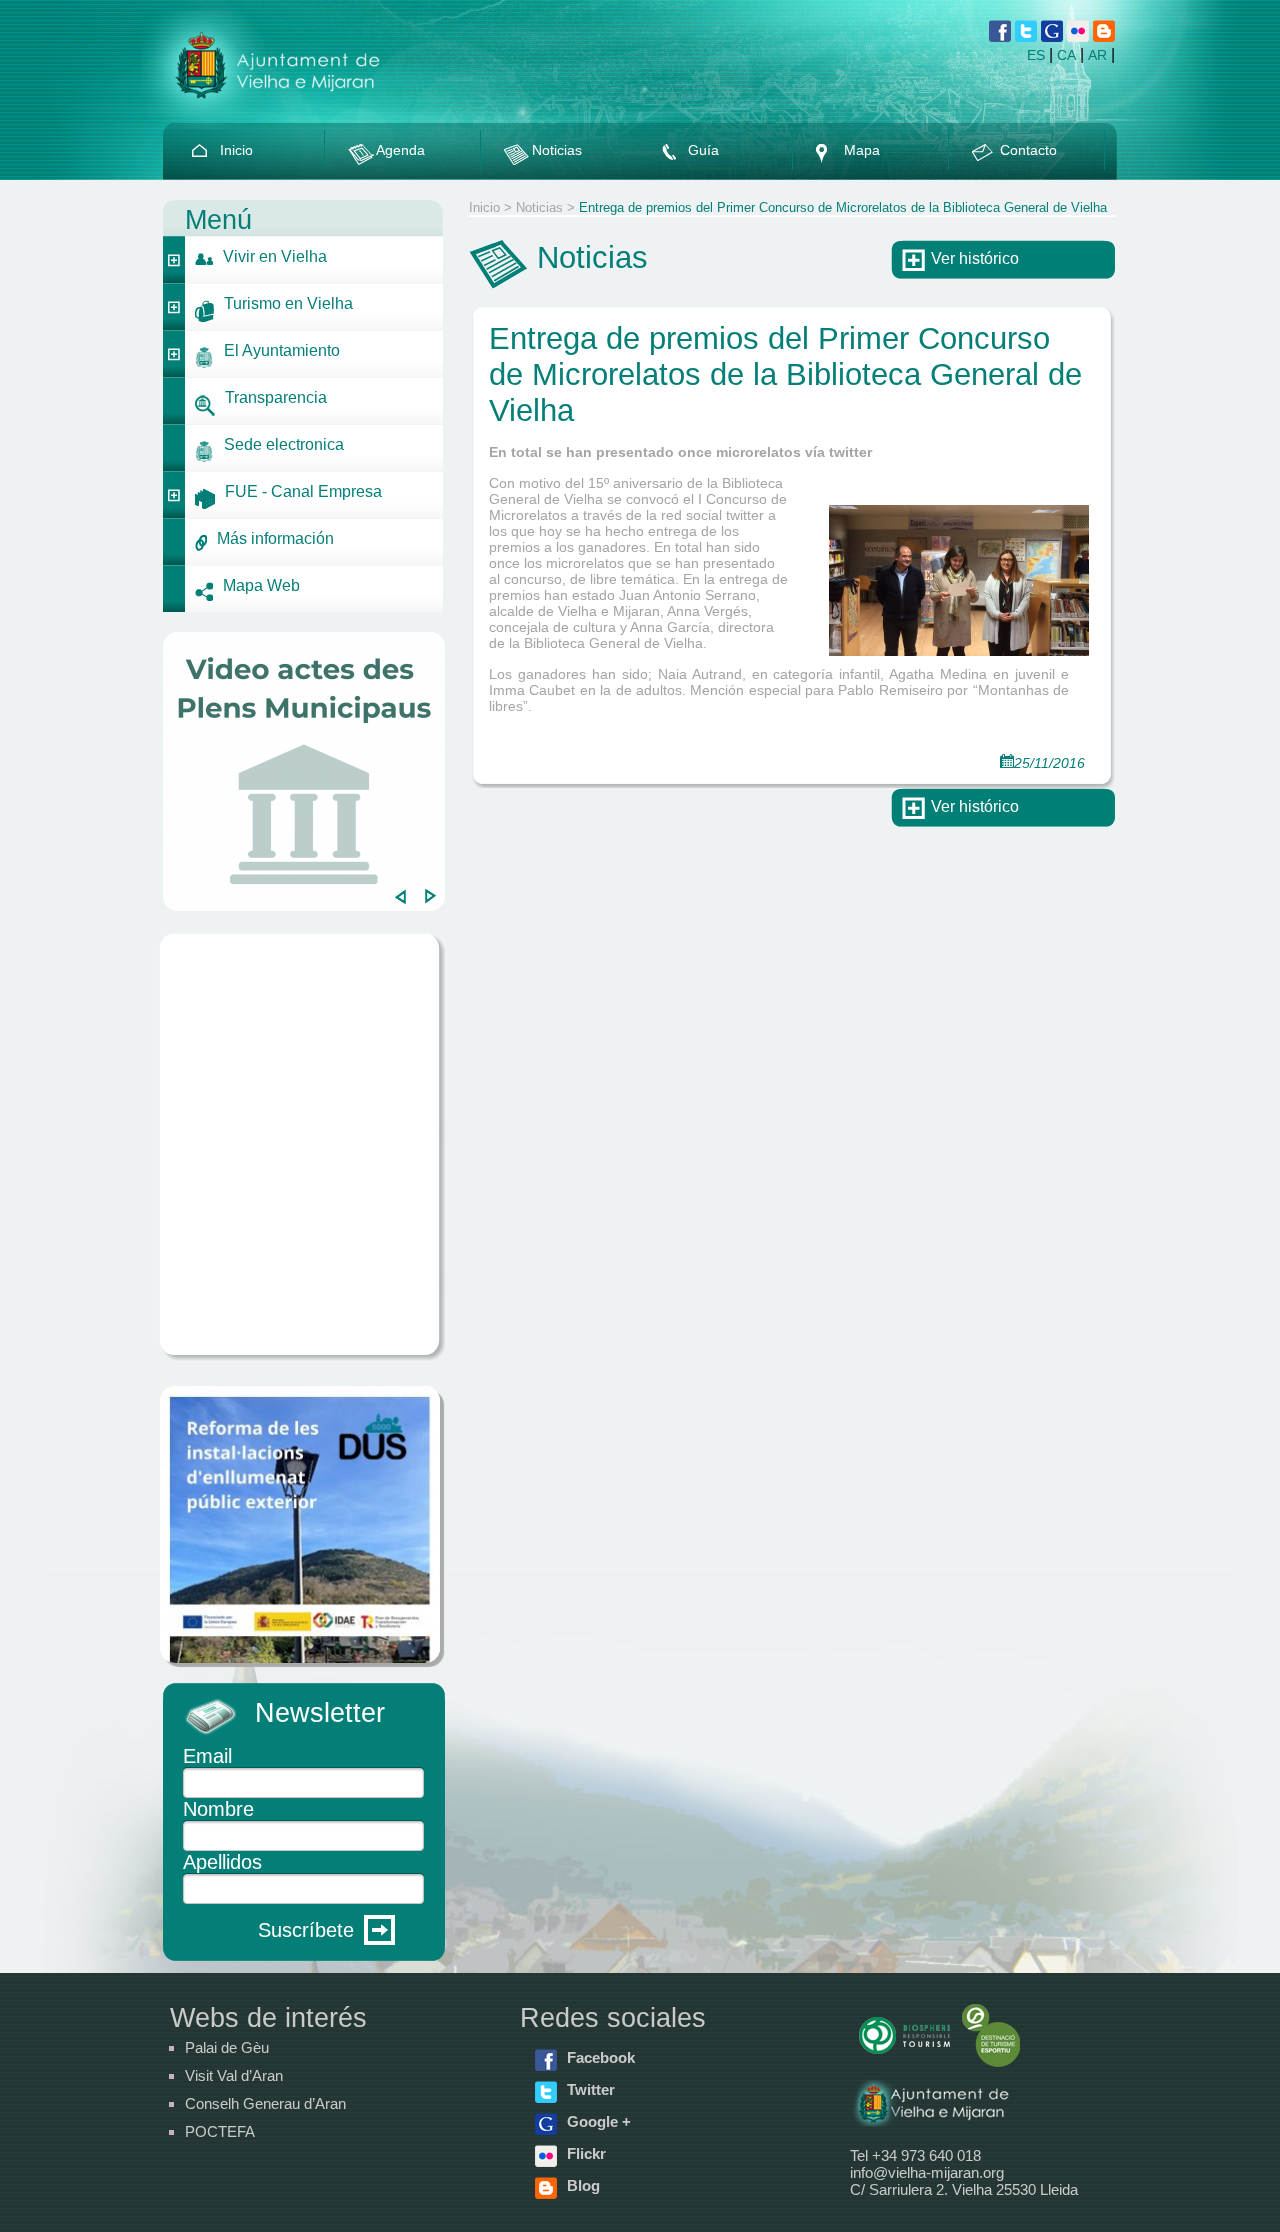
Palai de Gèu (227, 2047)
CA (1066, 55)
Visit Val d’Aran (234, 2075)
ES (1036, 55)
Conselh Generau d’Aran (265, 2103)
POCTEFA (220, 2131)
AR (1097, 55)
